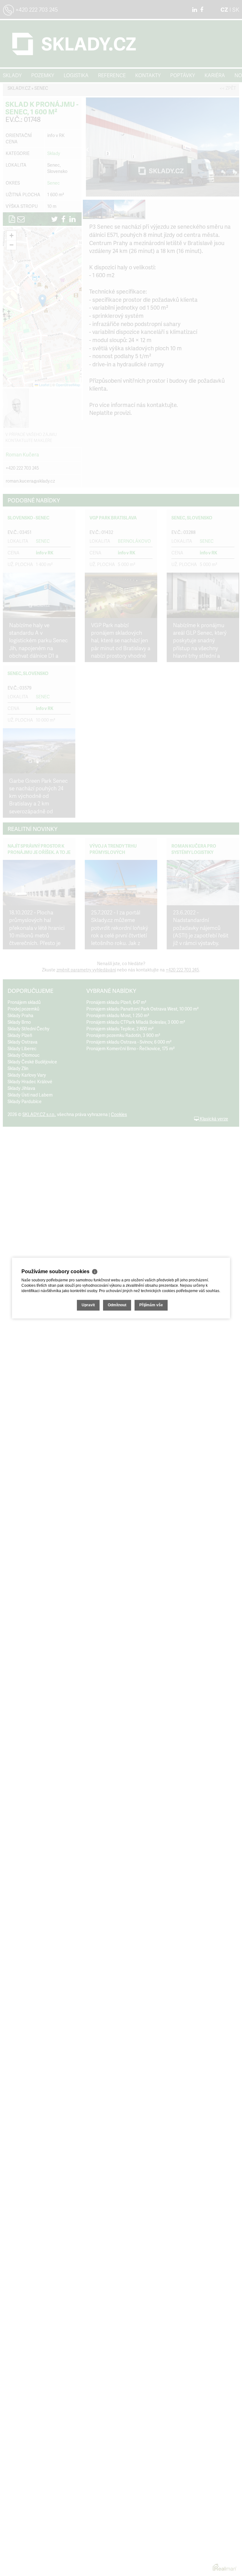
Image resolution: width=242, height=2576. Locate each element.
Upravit (88, 1305)
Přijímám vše (151, 1305)
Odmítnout (117, 1305)
